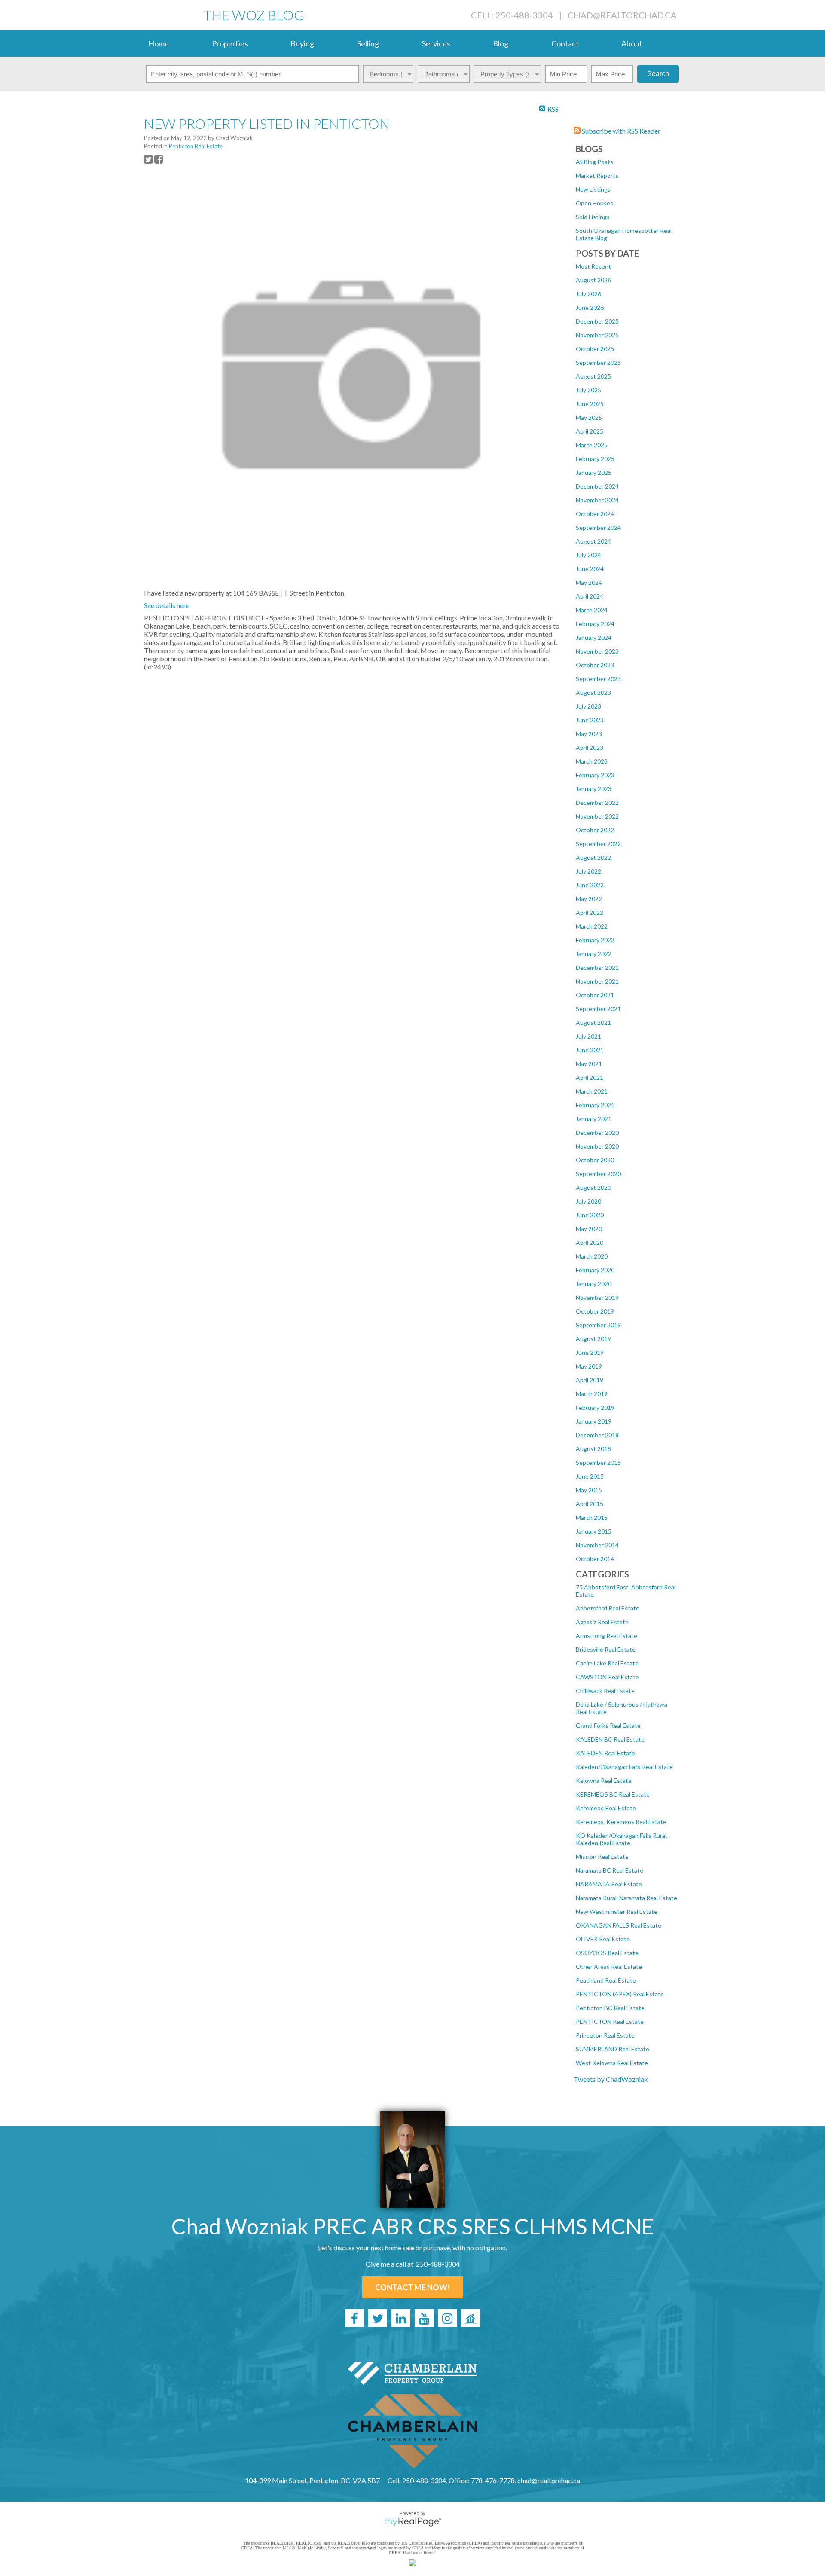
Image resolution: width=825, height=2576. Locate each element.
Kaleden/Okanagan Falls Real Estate (624, 1767)
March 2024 (592, 610)
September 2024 (598, 527)
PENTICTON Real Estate (610, 2021)
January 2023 (594, 789)
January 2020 (594, 1284)
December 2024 (597, 486)
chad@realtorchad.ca (622, 15)
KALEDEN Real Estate (605, 1753)
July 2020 (588, 1201)
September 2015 (598, 1462)
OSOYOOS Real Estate (607, 1953)
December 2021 (597, 967)
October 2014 (595, 1559)
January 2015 (594, 1531)
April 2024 (590, 596)
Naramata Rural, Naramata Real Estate (626, 1898)
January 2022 (594, 954)
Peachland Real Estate (606, 1980)
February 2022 (595, 940)
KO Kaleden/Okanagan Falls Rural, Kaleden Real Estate (622, 1839)
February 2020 (595, 1270)
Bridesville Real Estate (606, 1649)
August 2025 (593, 376)
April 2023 (590, 747)
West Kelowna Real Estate (612, 2063)
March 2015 (592, 1517)
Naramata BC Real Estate (610, 1870)
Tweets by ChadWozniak (611, 2079)
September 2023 (598, 679)
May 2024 (589, 582)
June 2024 (590, 569)
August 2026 (593, 280)
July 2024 (588, 555)
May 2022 (589, 899)
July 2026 (588, 294)
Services (436, 43)
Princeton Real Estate (605, 2035)
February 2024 (595, 624)
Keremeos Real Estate (606, 1808)
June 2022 (590, 885)
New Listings (593, 189)
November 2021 (597, 981)
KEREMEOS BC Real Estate (613, 1794)
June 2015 (590, 1476)
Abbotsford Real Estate (608, 1608)
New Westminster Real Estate (617, 1911)
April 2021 (590, 1077)
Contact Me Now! (412, 2287)
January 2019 (594, 1421)
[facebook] (354, 2318)
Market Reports (597, 176)
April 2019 (590, 1380)
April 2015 (590, 1504)
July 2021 (588, 1036)
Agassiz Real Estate (602, 1622)
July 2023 (588, 706)
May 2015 (589, 1490)
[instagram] (447, 2318)
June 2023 (590, 720)
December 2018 (597, 1435)
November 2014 (597, 1545)
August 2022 (593, 857)
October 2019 (595, 1311)
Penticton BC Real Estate (610, 2008)
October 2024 (595, 514)
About (632, 43)
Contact (565, 43)
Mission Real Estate (602, 1856)
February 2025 (595, 459)
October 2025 (595, 349)
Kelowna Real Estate (604, 1780)
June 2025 (590, 404)
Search (658, 74)
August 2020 (593, 1187)
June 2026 (590, 307)
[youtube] (424, 2318)
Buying (302, 43)
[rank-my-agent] (471, 2318)
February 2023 (595, 775)
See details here (167, 605)
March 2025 (592, 445)
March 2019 (592, 1394)
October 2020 (595, 1160)
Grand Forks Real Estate (608, 1725)
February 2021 (595, 1105)
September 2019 (598, 1325)
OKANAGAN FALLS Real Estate (619, 1925)
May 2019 (589, 1366)
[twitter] (378, 2318)
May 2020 (589, 1229)
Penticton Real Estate (196, 146)
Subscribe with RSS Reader (620, 131)
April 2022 (590, 912)
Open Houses (594, 203)
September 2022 (598, 844)
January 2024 (594, 637)
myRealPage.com (413, 2522)
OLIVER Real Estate (603, 1939)
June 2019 (590, 1352)
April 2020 (590, 1242)
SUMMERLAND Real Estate (613, 2049)
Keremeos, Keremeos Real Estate (621, 1822)
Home (159, 43)
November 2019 (597, 1297)
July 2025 (588, 390)
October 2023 (595, 665)
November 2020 (597, 1146)
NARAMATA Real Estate (609, 1884)
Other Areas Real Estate (609, 1966)
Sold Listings (593, 217)
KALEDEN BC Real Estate (610, 1739)
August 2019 (593, 1339)
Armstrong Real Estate (607, 1636)
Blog (501, 43)
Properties (230, 43)
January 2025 (594, 472)
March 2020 (592, 1256)
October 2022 (595, 830)
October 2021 (595, 995)
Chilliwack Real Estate (605, 1691)
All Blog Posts (594, 162)
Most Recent (593, 266)
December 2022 (597, 802)
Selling (368, 43)
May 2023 (589, 734)
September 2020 (598, 1174)
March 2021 (592, 1091)
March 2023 (592, 761)
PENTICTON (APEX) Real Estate (620, 1994)
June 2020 (590, 1215)
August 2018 (593, 1449)
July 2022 (588, 871)
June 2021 (590, 1050)
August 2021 (593, 1022)
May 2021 (589, 1064)
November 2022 (597, 816)
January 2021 (594, 1119)
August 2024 (593, 541)
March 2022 (592, 926)
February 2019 (595, 1407)
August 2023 (593, 692)
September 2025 (598, 362)
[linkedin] (401, 2318)
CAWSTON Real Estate (607, 1677)
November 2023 (597, 651)
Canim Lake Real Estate (607, 1663)
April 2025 (590, 431)
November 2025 (597, 335)
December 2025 (597, 321)
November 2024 (597, 500)
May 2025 (589, 417)
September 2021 (598, 1009)
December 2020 (597, 1132)
